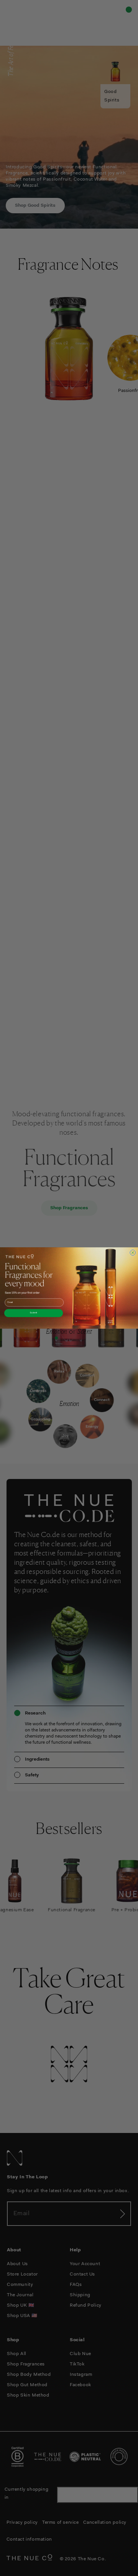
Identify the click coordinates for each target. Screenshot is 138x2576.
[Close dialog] (133, 1252)
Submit (34, 1313)
